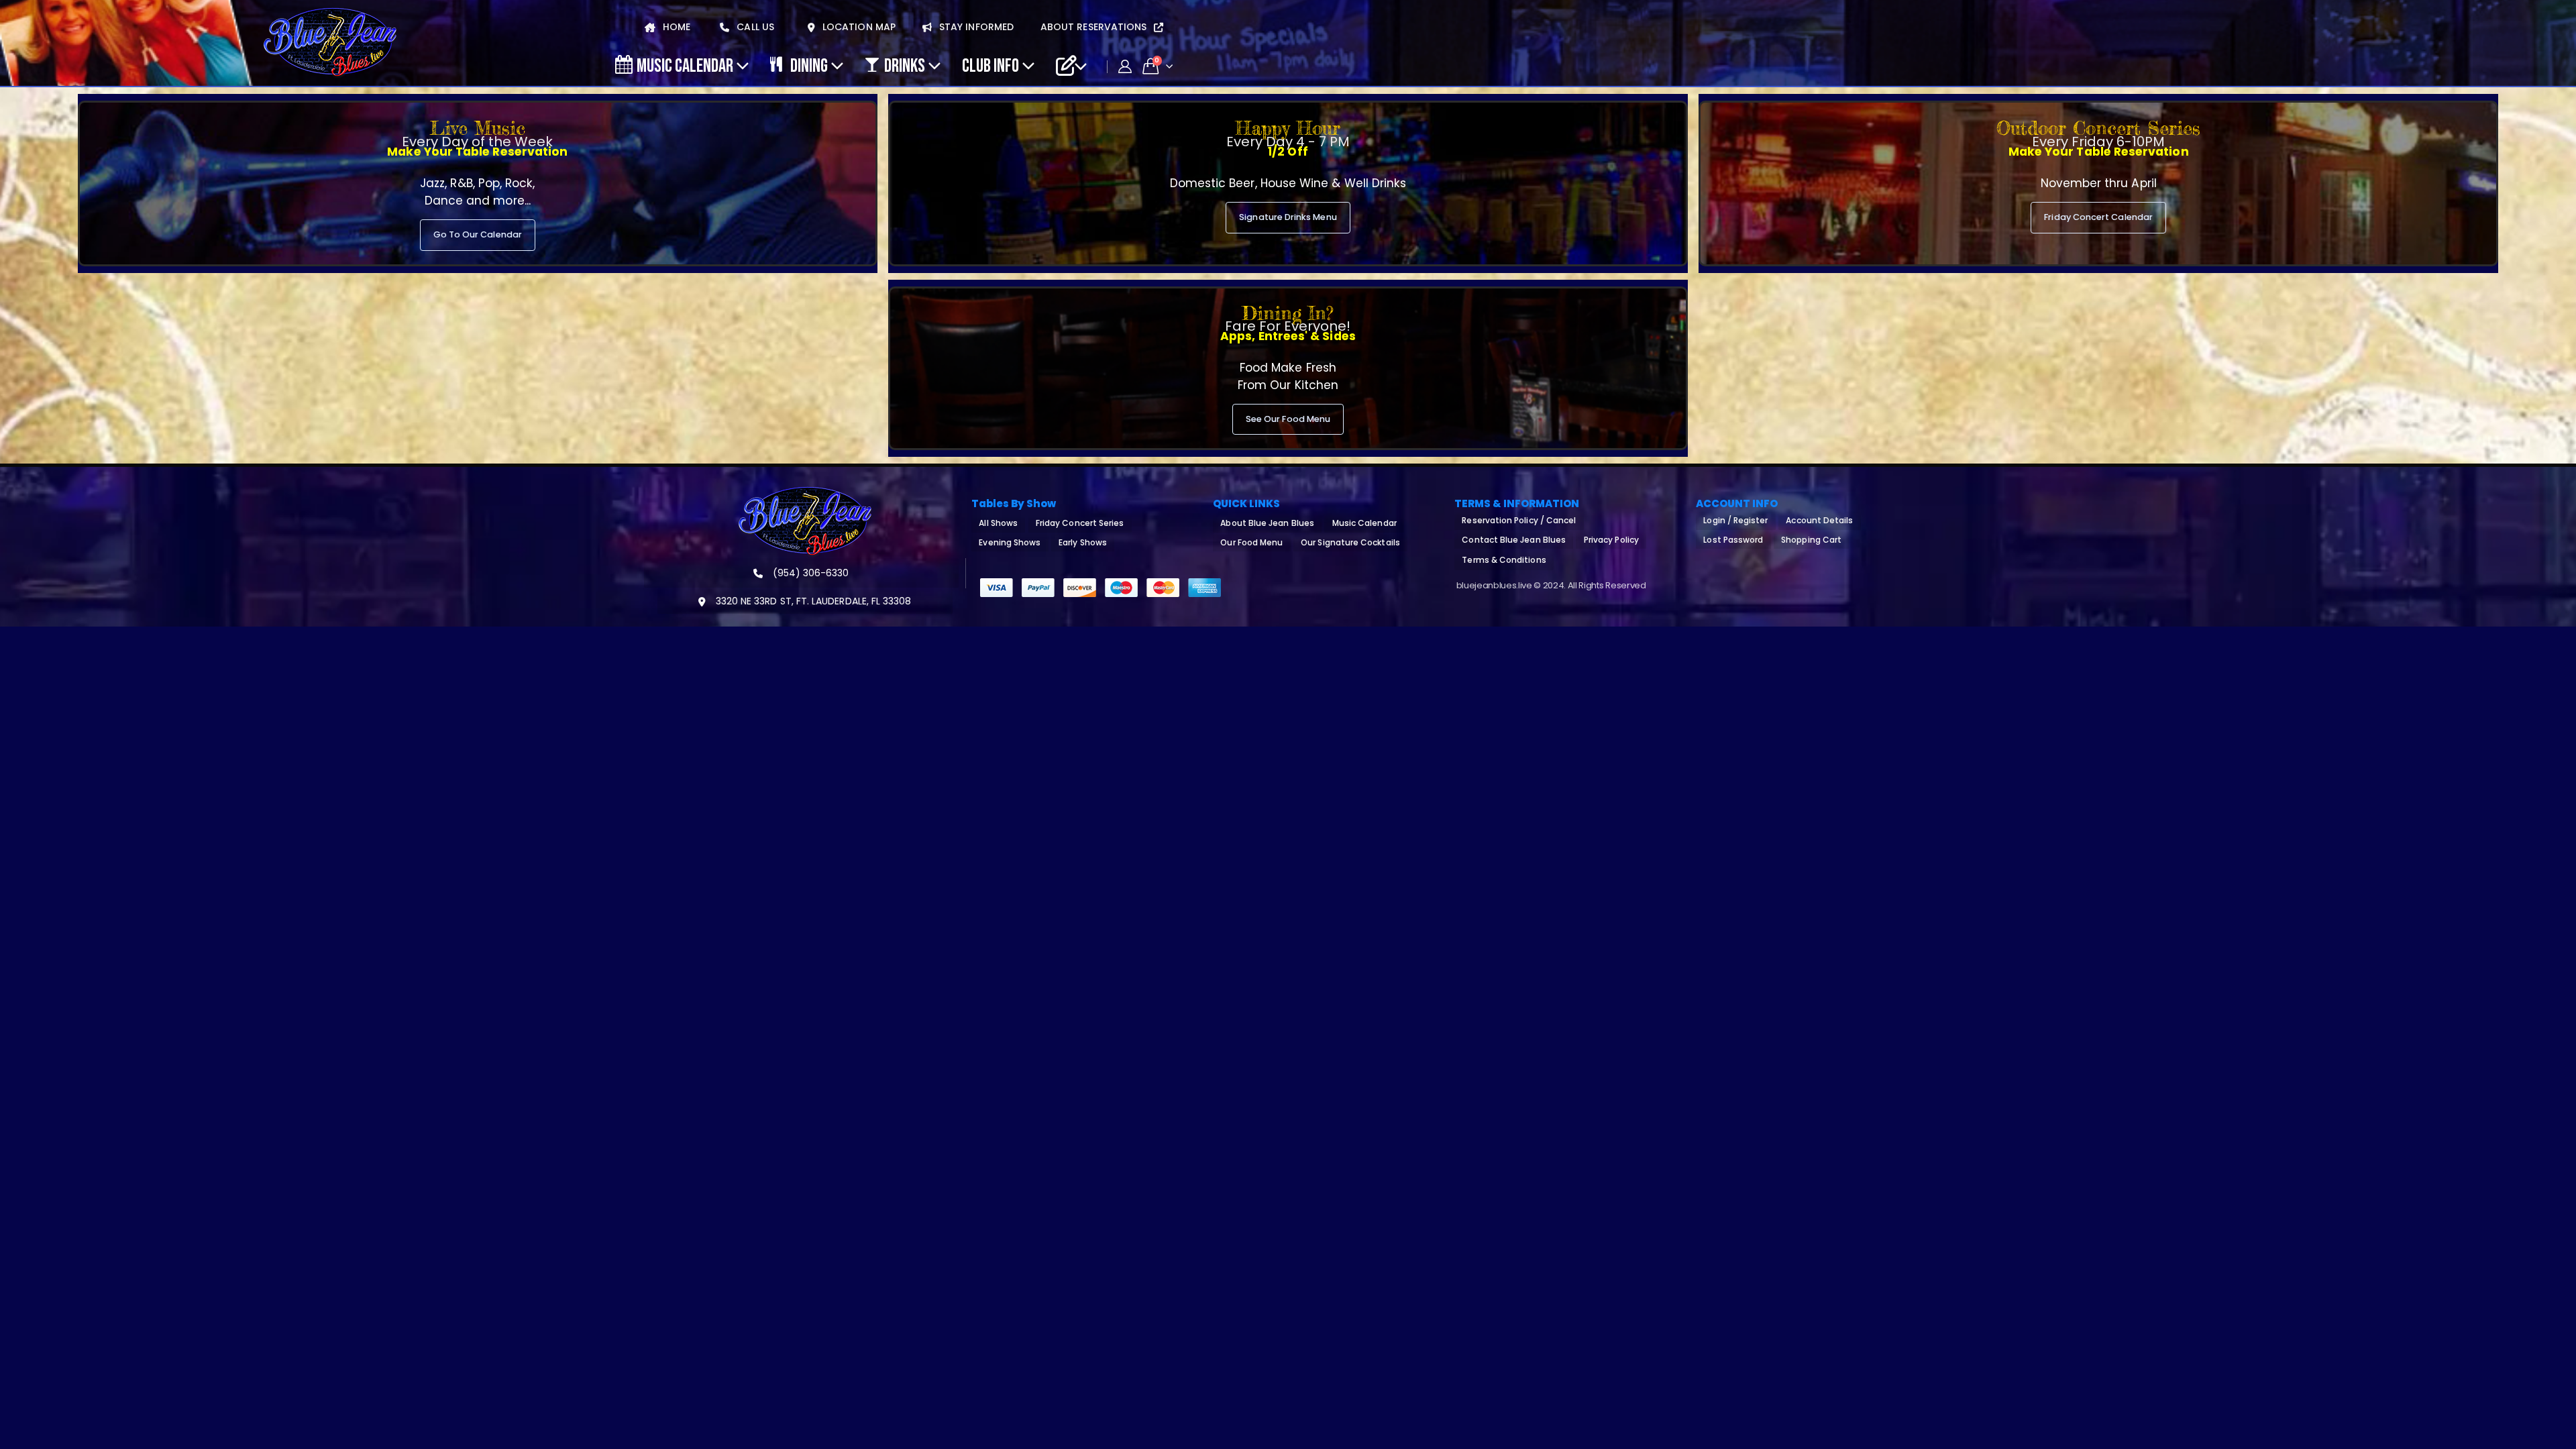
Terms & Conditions (1504, 560)
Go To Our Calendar (478, 234)
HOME (675, 27)
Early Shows (1083, 542)
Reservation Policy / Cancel (1519, 520)
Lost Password (1733, 540)
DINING (809, 65)
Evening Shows (1010, 542)
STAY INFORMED (975, 27)
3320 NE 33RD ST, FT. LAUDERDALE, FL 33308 (812, 601)
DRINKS (905, 65)
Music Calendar (685, 65)
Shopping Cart (1811, 540)
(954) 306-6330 (810, 573)
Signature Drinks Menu (1288, 217)
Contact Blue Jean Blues (1514, 540)
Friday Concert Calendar (2098, 217)
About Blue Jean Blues (1267, 523)
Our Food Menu (1251, 542)
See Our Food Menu (1288, 419)
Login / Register (1735, 520)
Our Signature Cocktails (1350, 542)
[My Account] (1125, 66)
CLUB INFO (990, 65)
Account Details (1819, 520)
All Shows (998, 523)
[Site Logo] (330, 43)
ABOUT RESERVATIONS (1095, 27)
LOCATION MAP (858, 27)
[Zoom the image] (805, 494)
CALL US (754, 27)
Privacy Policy (1611, 540)
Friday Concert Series (1080, 523)
